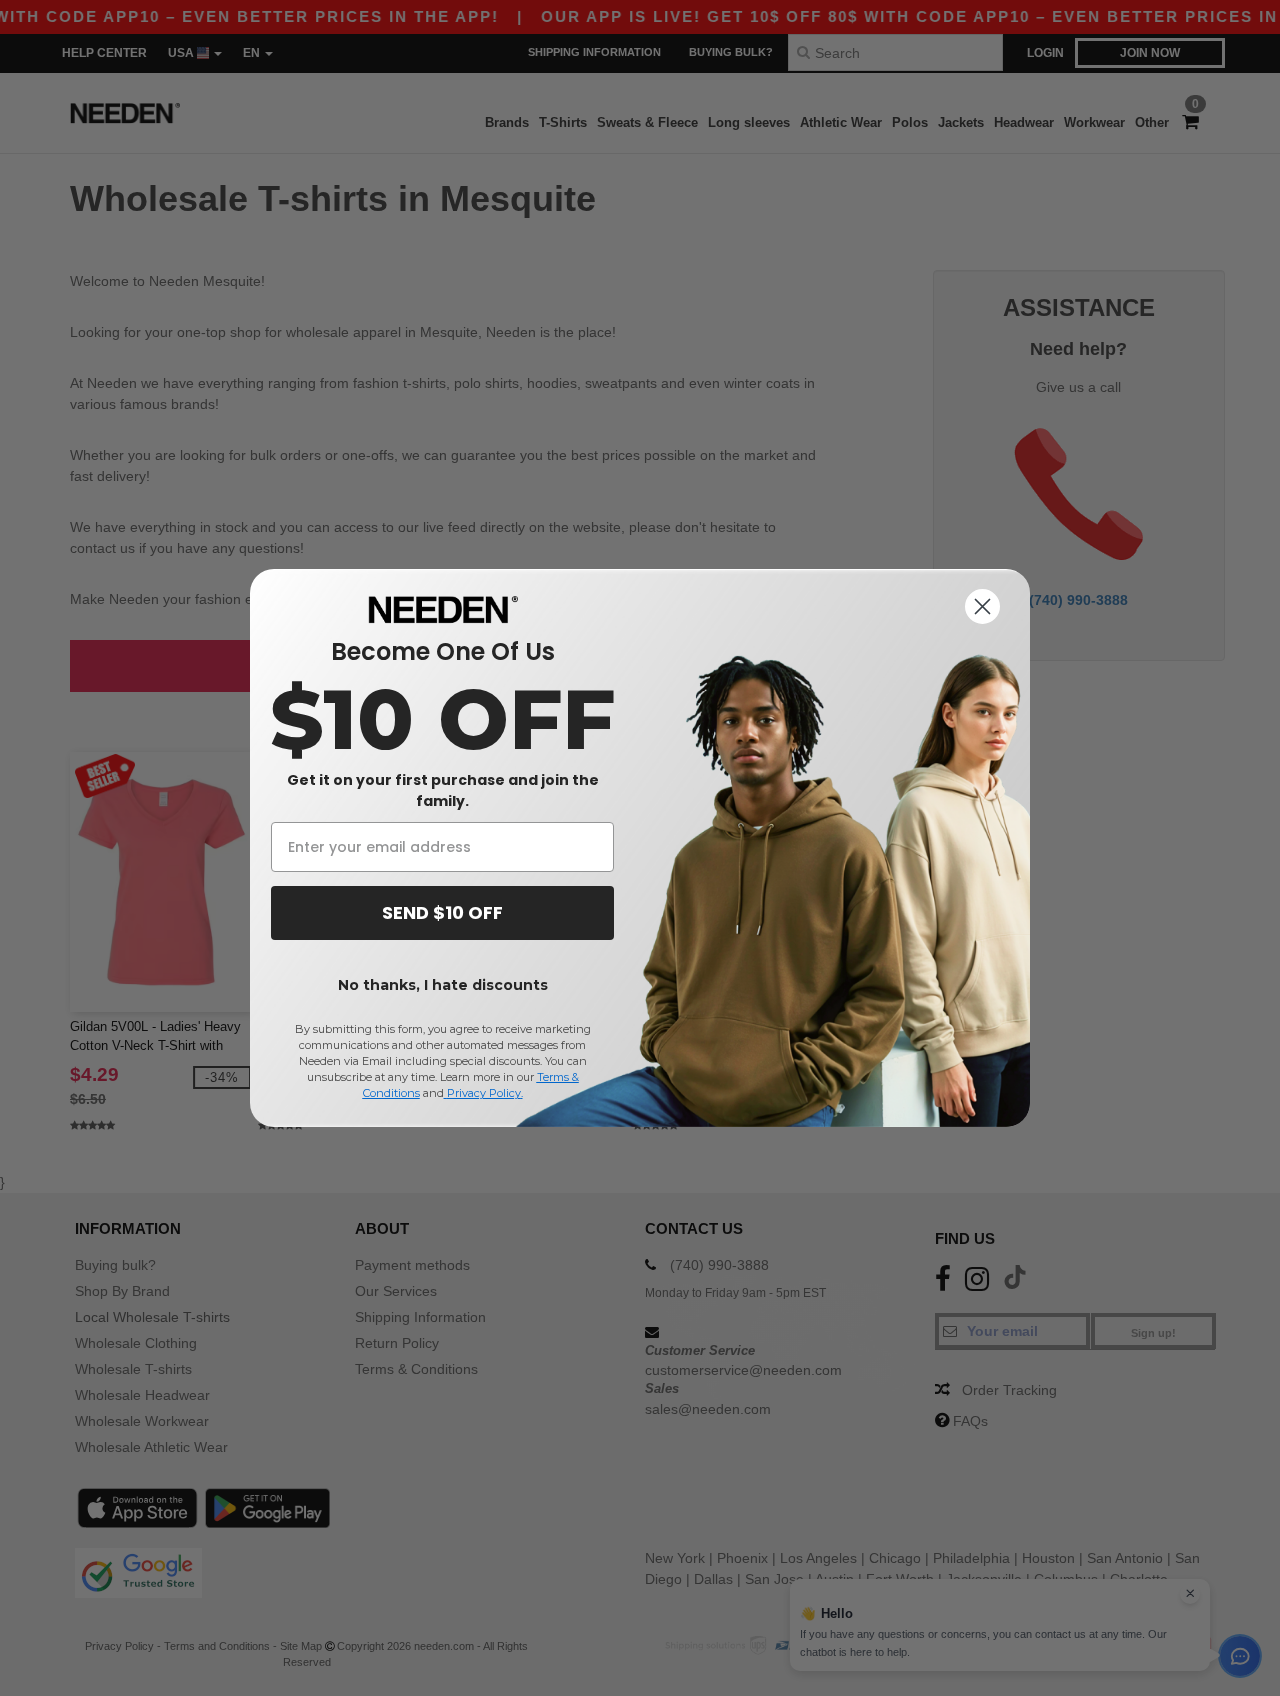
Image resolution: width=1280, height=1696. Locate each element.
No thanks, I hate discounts (443, 985)
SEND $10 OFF (442, 912)
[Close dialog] (982, 606)
